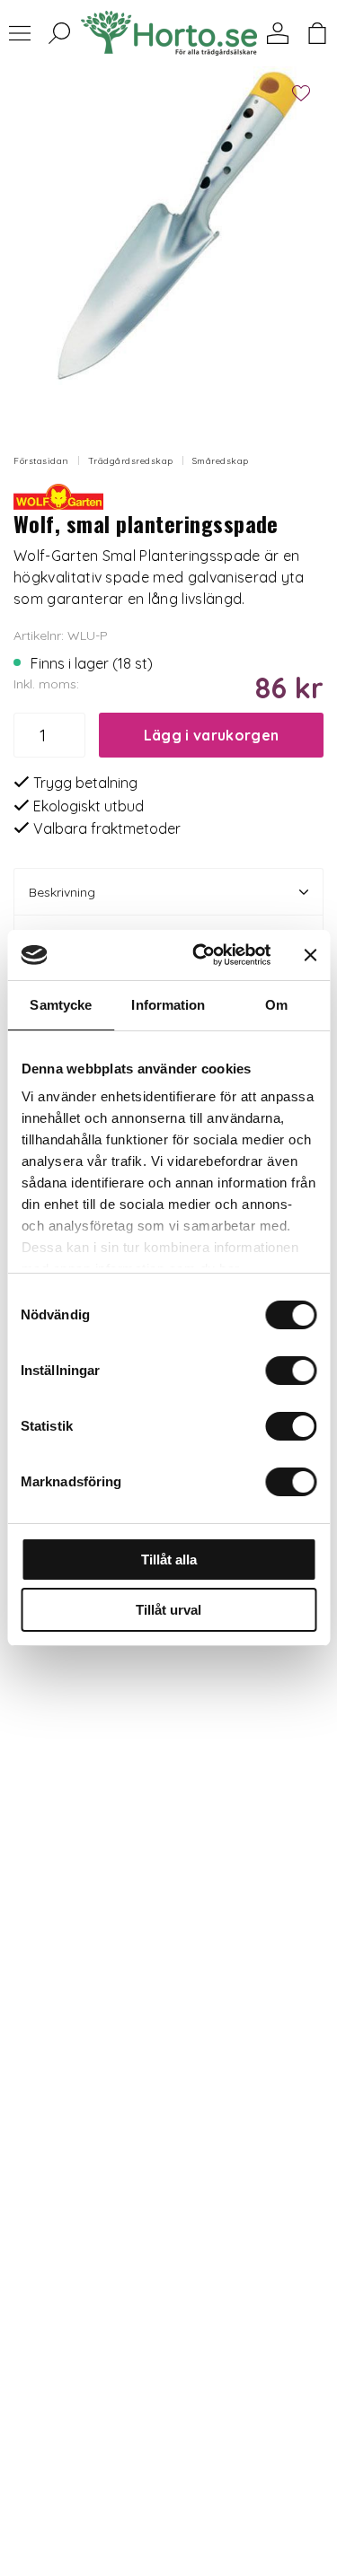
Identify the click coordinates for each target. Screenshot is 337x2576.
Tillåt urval (168, 1610)
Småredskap (221, 461)
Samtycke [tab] (61, 1005)
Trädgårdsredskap (131, 461)
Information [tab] (168, 1005)
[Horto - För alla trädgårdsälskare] (169, 33)
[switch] (291, 1371)
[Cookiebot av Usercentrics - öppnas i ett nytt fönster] (201, 955)
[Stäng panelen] (310, 955)
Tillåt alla (169, 1560)
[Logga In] (278, 33)
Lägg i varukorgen (211, 735)
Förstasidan (41, 461)
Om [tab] (276, 1005)
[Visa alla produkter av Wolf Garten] (58, 495)
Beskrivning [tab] (62, 892)
